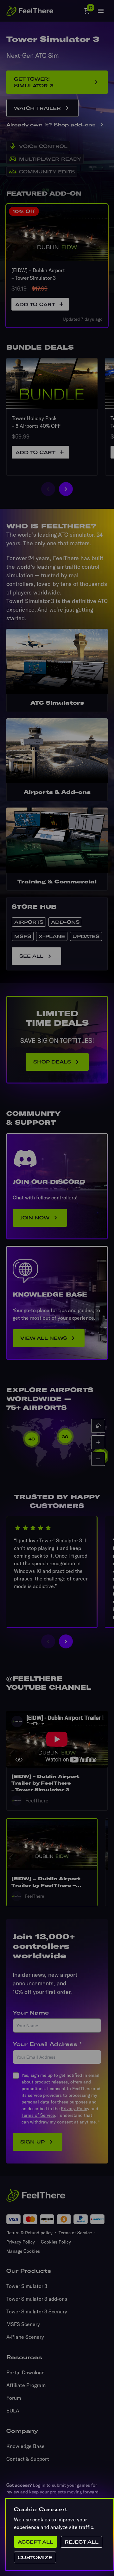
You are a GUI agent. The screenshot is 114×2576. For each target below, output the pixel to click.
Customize (35, 2557)
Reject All (82, 2542)
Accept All (35, 2542)
